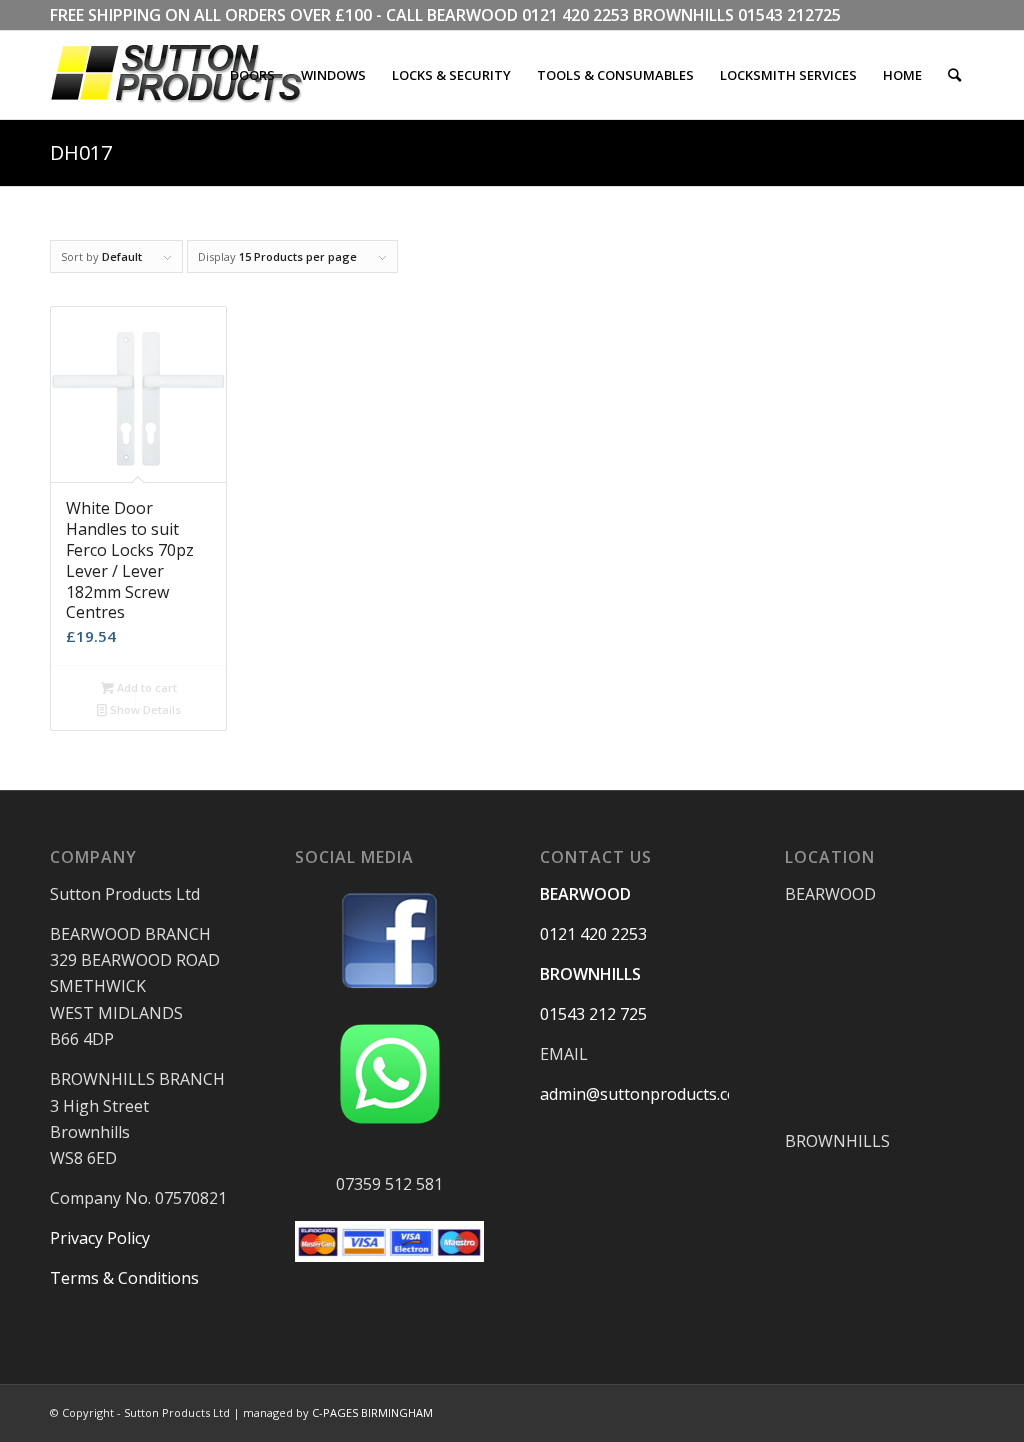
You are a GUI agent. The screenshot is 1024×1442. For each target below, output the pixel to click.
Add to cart (145, 687)
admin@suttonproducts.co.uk (649, 1094)
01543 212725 (789, 15)
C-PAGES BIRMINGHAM (372, 1412)
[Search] (954, 75)
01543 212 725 (593, 1014)
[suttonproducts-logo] (197, 75)
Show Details (144, 709)
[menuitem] (252, 75)
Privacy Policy (100, 1238)
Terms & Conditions (124, 1278)
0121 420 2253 (575, 15)
